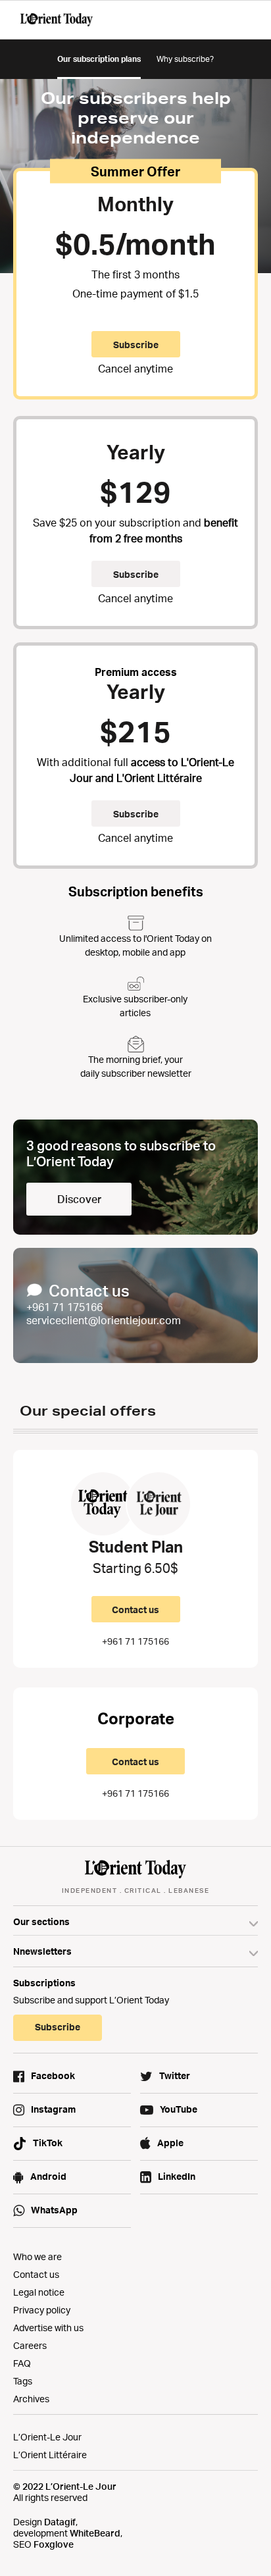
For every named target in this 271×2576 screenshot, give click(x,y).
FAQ (22, 2363)
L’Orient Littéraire (50, 2455)
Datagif (60, 2522)
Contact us (135, 1610)
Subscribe (136, 574)
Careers (30, 2345)
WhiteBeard (95, 2533)
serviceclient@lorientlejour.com (104, 1320)
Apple (170, 2143)
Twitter (175, 2075)
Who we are (37, 2256)
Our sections (41, 1921)
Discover (79, 1199)
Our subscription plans (99, 59)
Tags (23, 2381)
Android (48, 2176)
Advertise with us (48, 2328)
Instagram (53, 2109)
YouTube (179, 2109)
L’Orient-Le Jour (47, 2437)
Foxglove (54, 2544)
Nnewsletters (42, 1951)
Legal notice (39, 2292)
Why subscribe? (185, 59)
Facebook (53, 2075)
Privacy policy (42, 2310)
